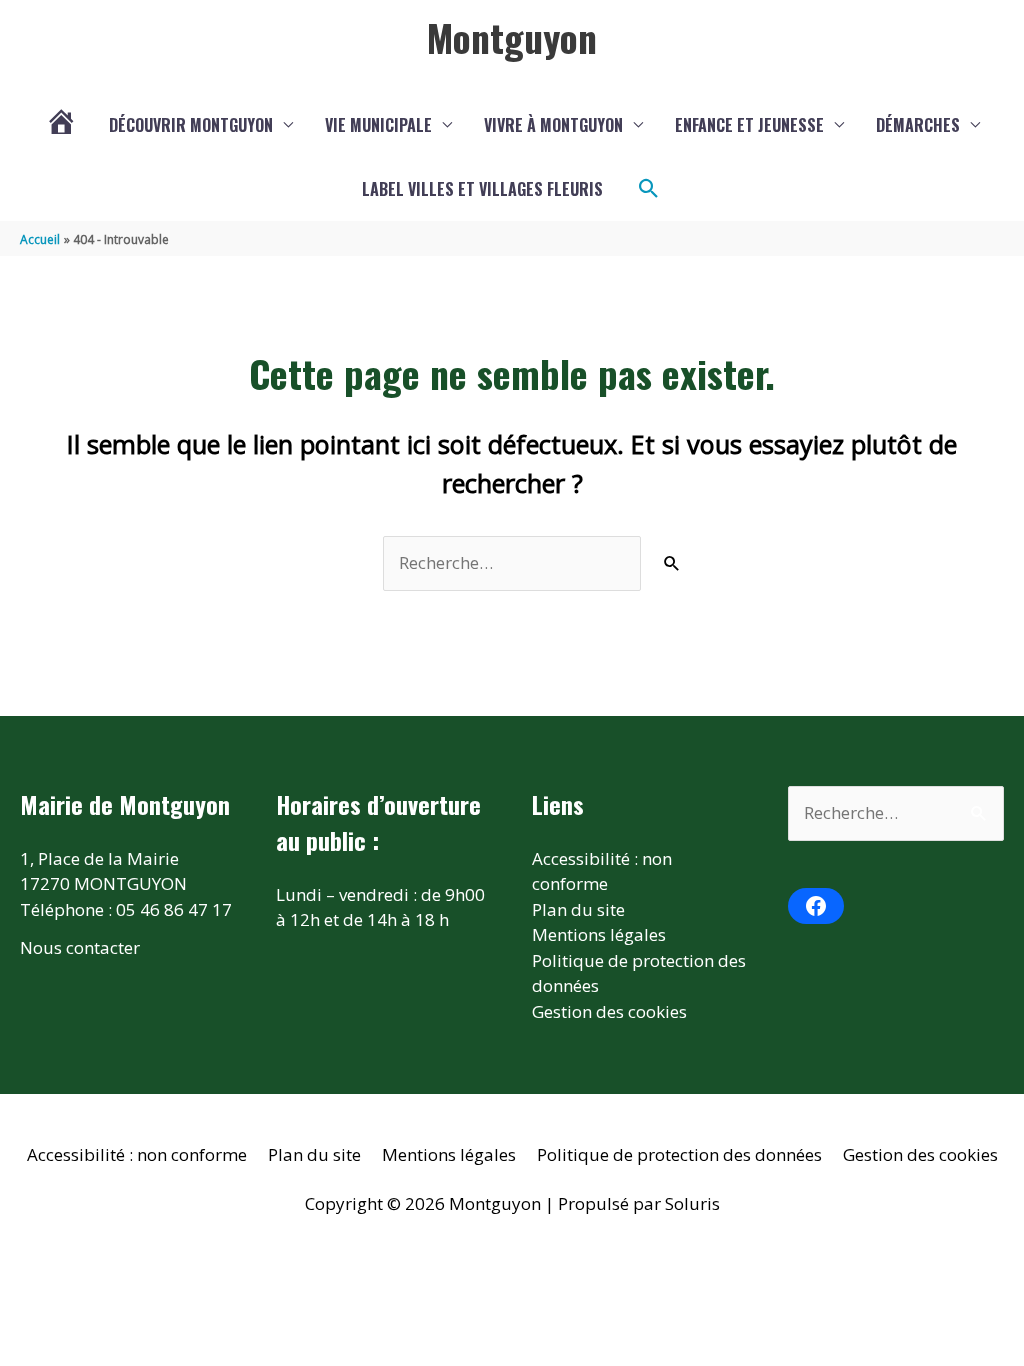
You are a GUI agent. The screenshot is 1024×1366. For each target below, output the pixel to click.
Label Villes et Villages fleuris (482, 189)
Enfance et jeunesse (749, 125)
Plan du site (578, 909)
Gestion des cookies (609, 1011)
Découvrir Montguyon (191, 125)
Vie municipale (378, 125)
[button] (649, 189)
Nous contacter (80, 947)
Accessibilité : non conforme (137, 1154)
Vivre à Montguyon (553, 125)
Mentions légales (599, 934)
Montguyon (512, 37)
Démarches (918, 125)
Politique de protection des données (679, 1154)
